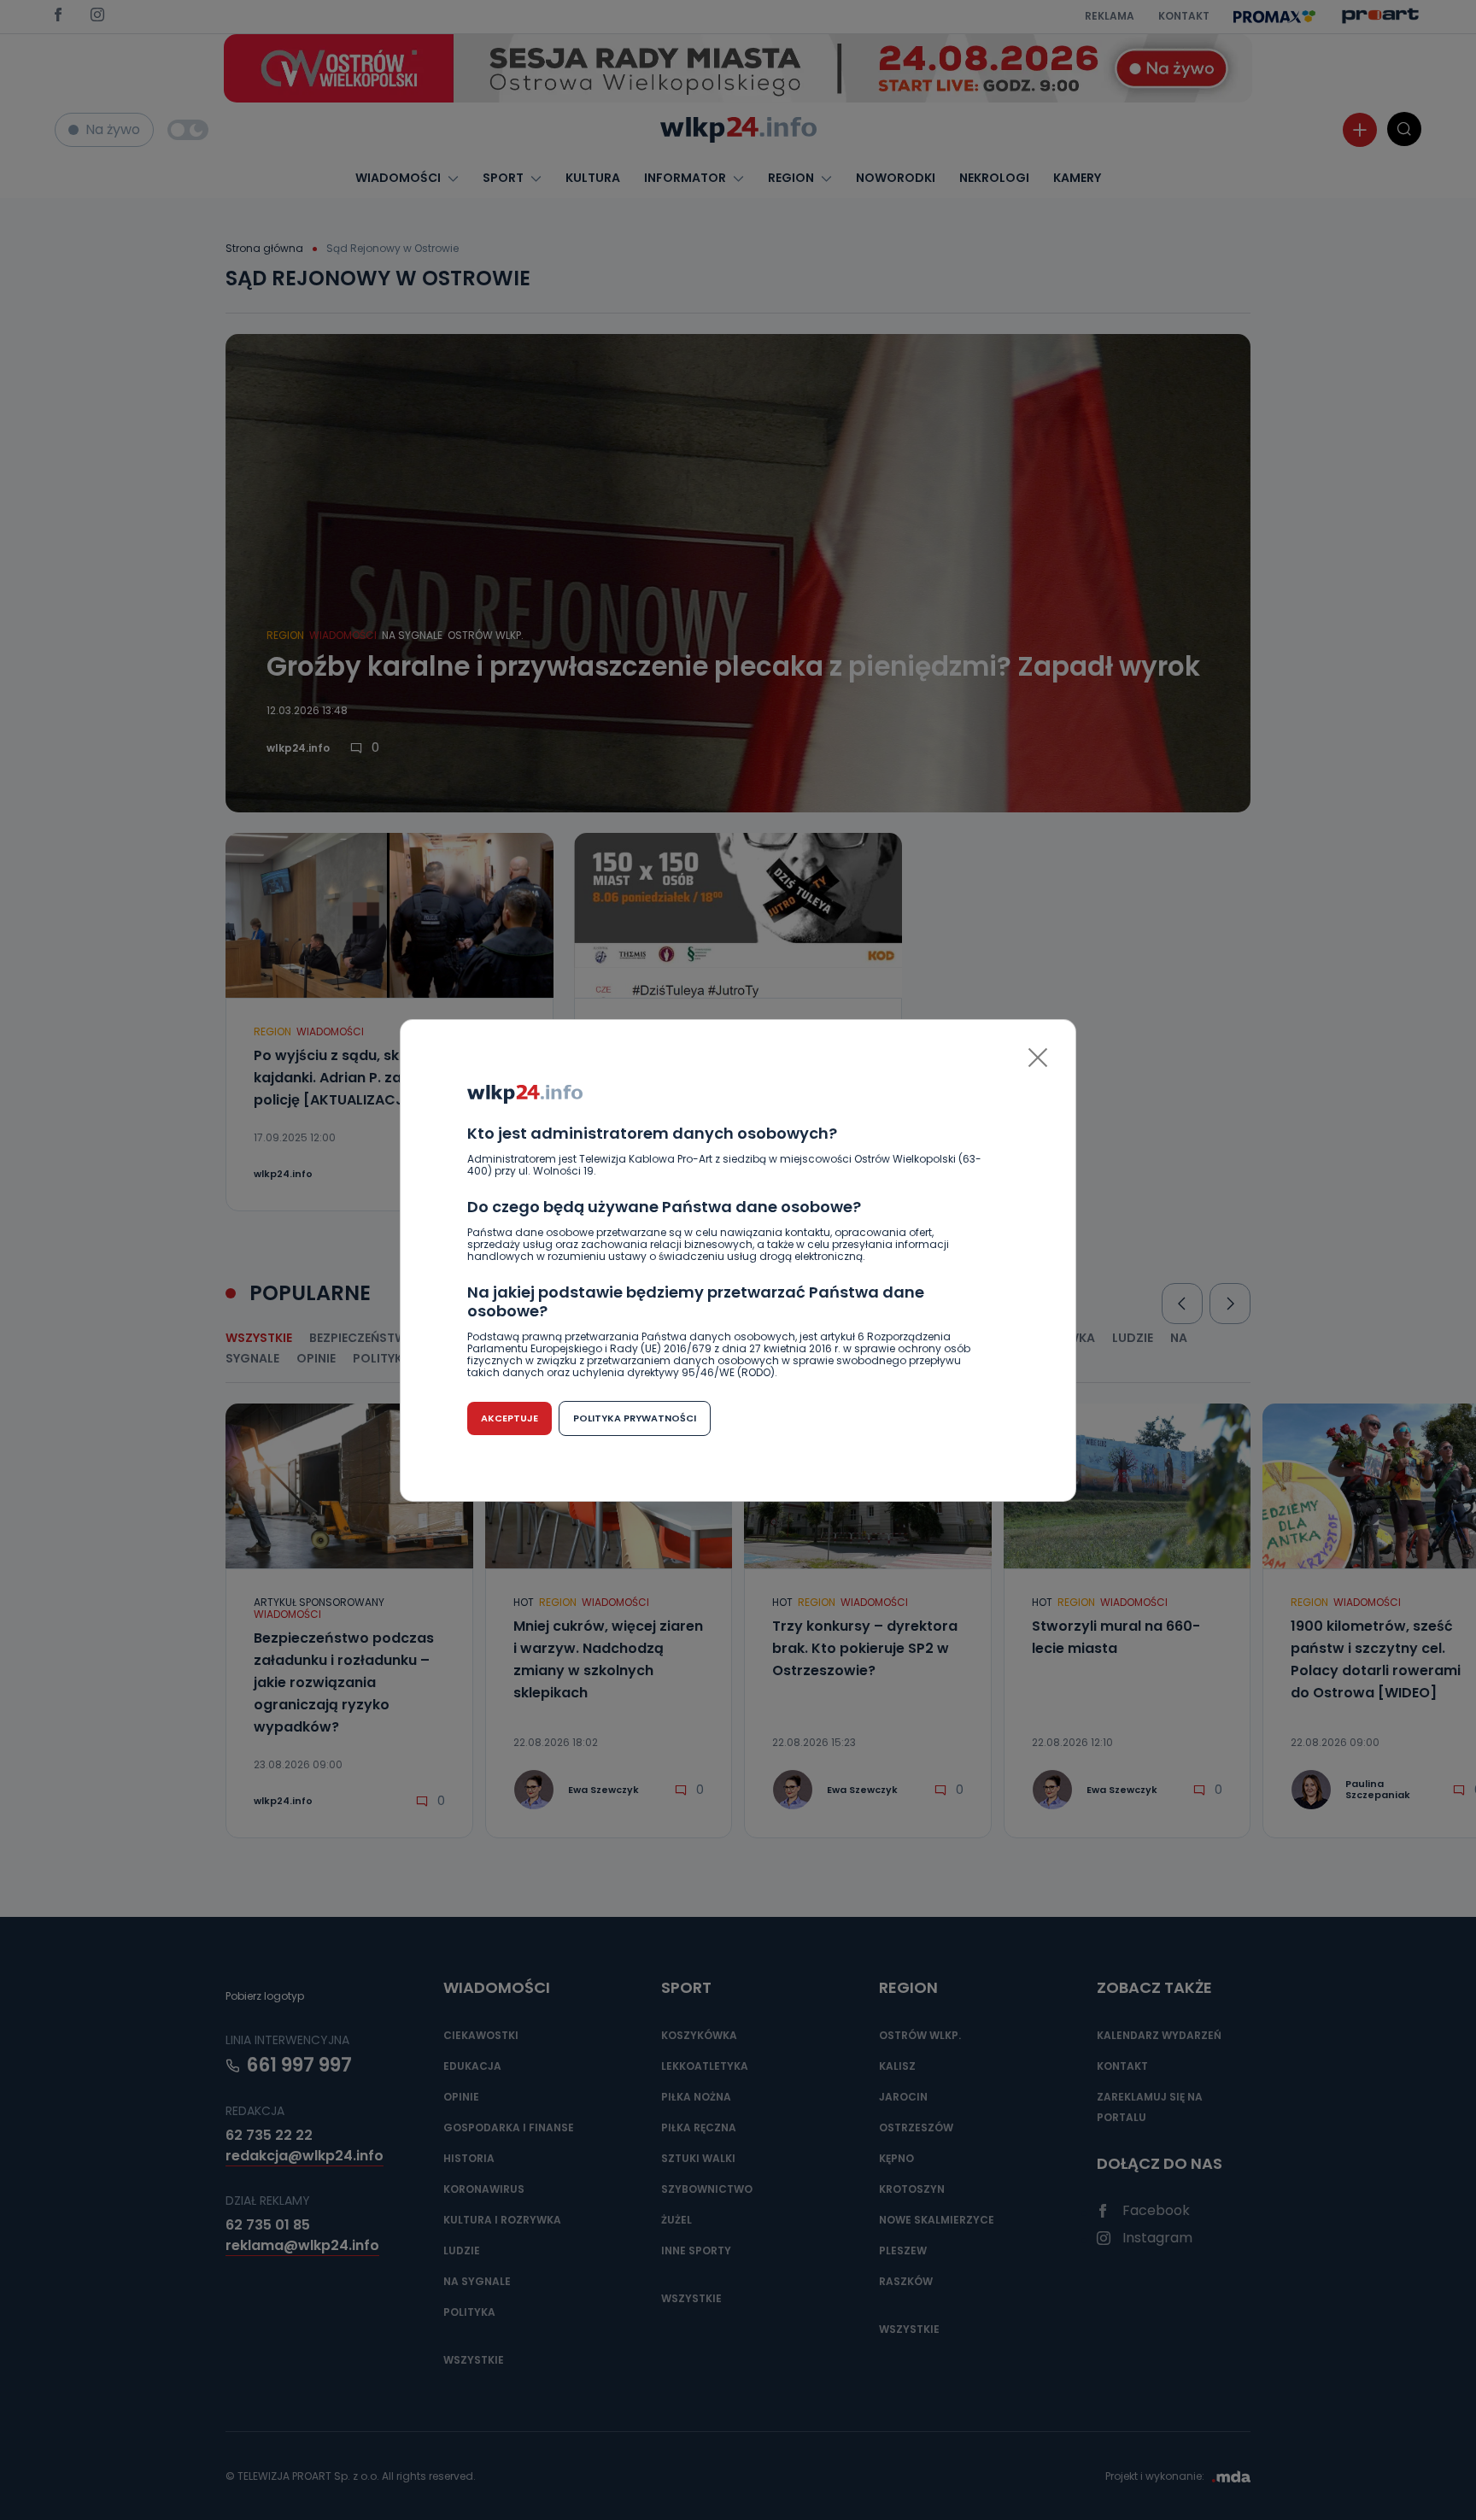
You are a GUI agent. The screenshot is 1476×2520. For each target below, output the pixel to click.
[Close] (1038, 1058)
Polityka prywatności (635, 1418)
